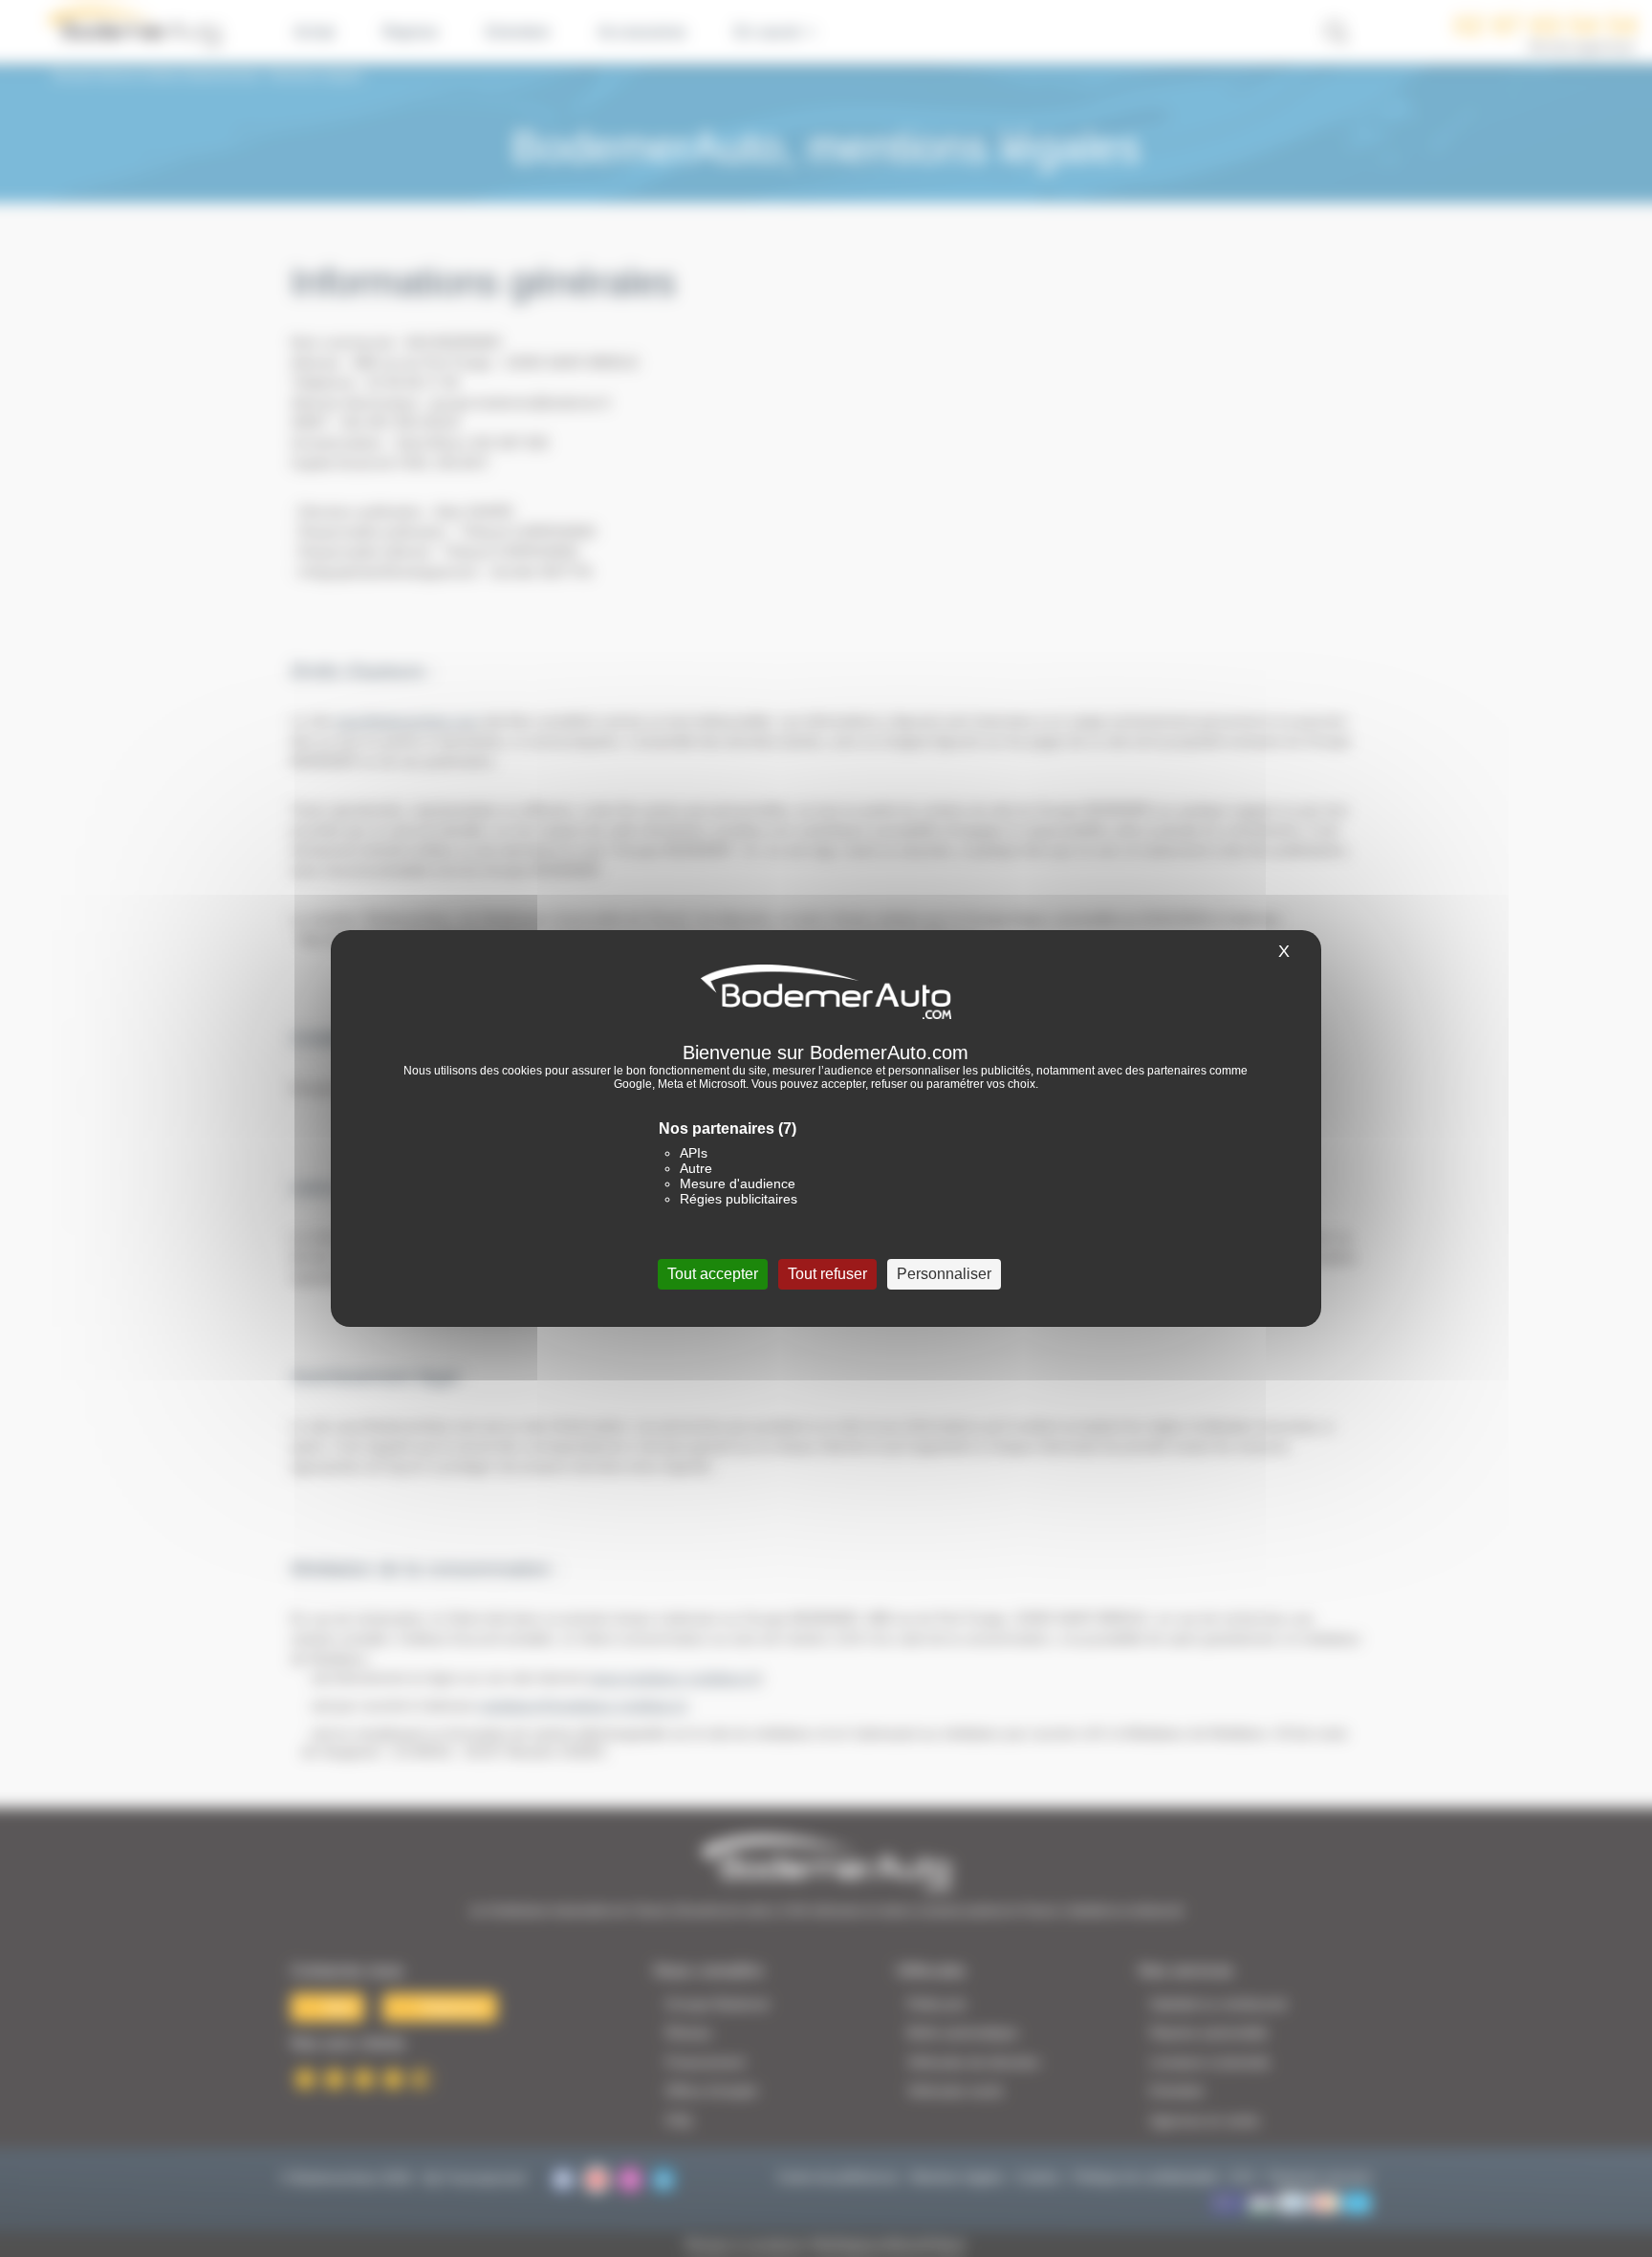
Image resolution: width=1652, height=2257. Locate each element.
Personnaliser (944, 1274)
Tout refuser (827, 1274)
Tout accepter (713, 1274)
